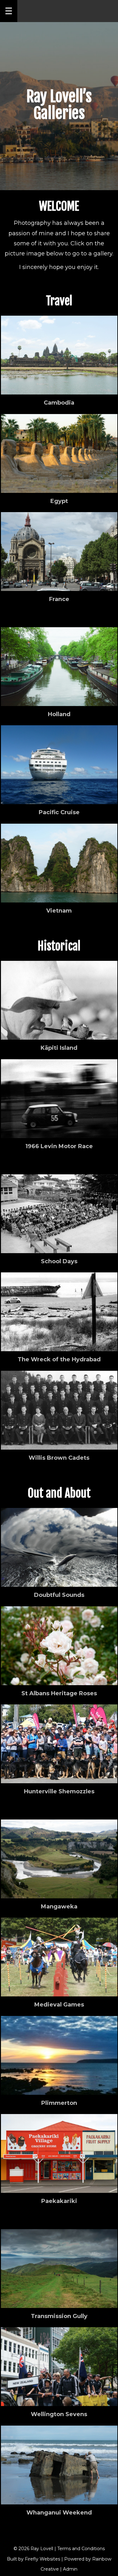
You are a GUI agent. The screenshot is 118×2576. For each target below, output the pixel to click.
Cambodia (59, 403)
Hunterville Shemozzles (59, 1791)
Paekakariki (59, 2201)
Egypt (59, 501)
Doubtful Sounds (59, 1595)
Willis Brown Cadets (59, 1458)
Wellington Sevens (59, 2414)
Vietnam (59, 911)
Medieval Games (59, 2005)
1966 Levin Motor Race (59, 1146)
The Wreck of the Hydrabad (59, 1359)
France (59, 599)
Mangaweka (59, 1907)
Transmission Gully (59, 2316)
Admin (70, 2569)
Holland (59, 714)
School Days (59, 1261)
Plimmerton (59, 2103)
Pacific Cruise (59, 812)
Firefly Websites (42, 2559)
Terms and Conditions (81, 2549)
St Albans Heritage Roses (59, 1693)
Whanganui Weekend (59, 2513)
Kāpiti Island (59, 1048)
